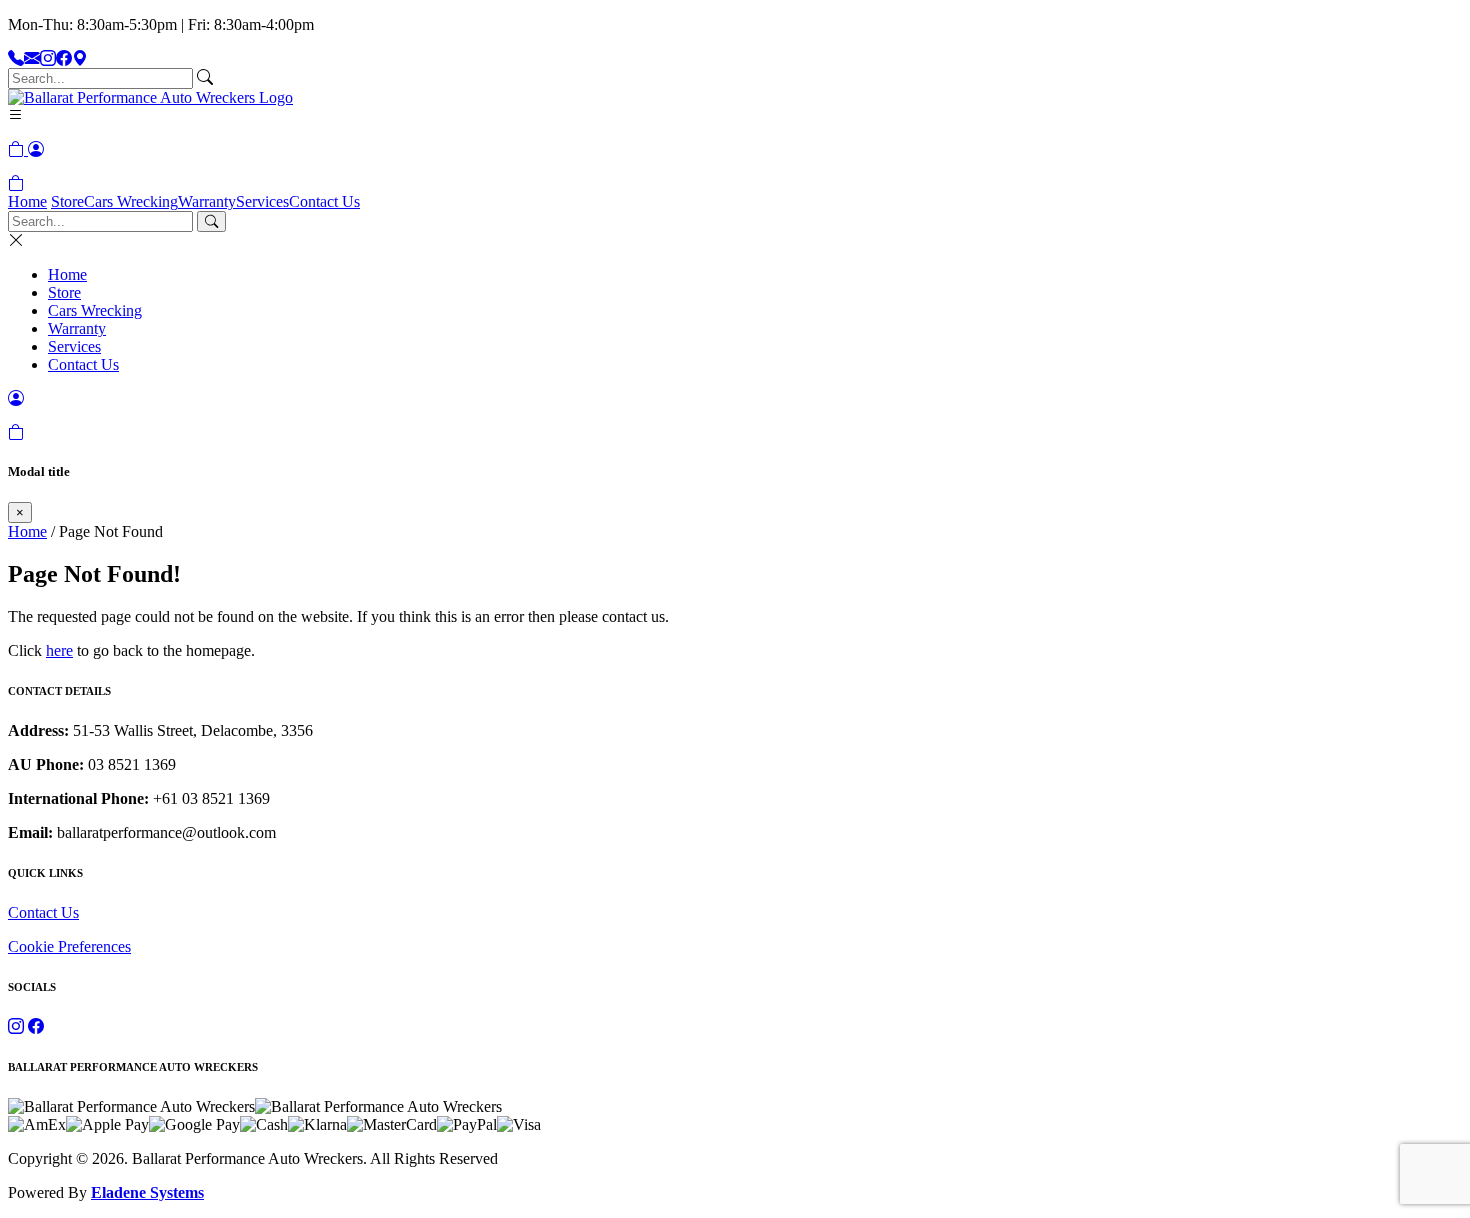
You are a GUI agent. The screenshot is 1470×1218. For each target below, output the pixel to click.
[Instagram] (48, 58)
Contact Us (324, 201)
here (59, 650)
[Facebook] (64, 58)
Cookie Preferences (69, 946)
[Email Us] (32, 58)
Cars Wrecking (131, 201)
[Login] (36, 149)
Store (67, 201)
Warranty (207, 201)
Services (262, 201)
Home (27, 201)
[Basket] (16, 183)
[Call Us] (16, 58)
